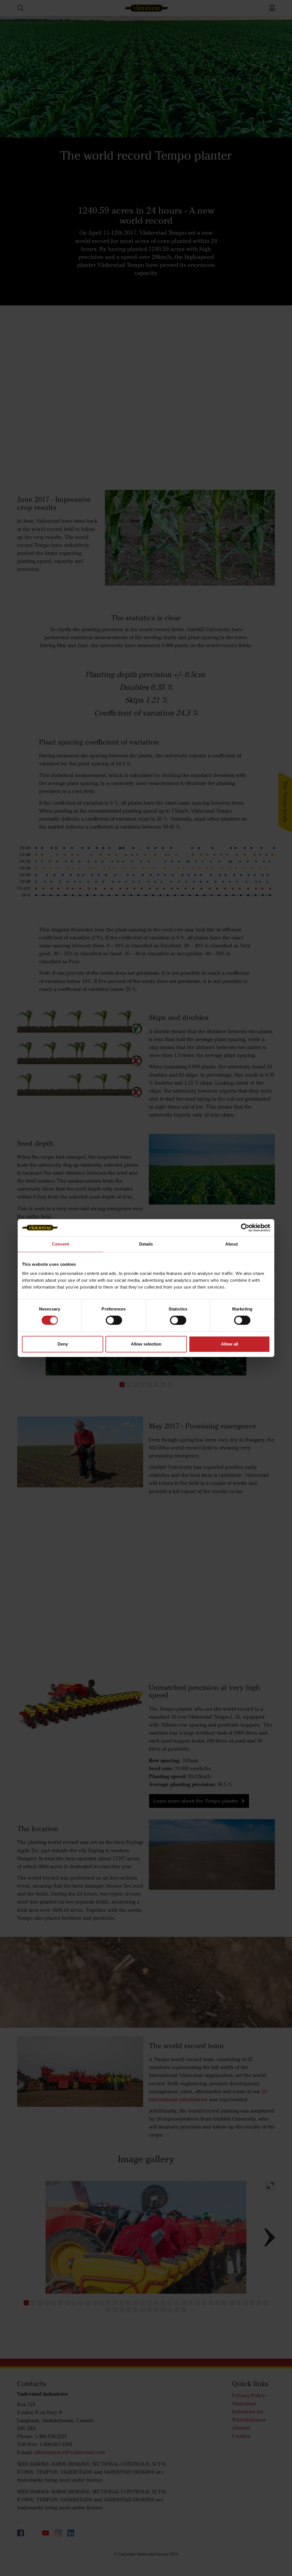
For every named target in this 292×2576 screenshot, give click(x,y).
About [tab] (232, 1244)
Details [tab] (146, 1244)
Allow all (230, 1344)
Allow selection (146, 1344)
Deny (63, 1344)
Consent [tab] (60, 1244)
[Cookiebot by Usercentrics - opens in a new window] (245, 1228)
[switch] (114, 1325)
